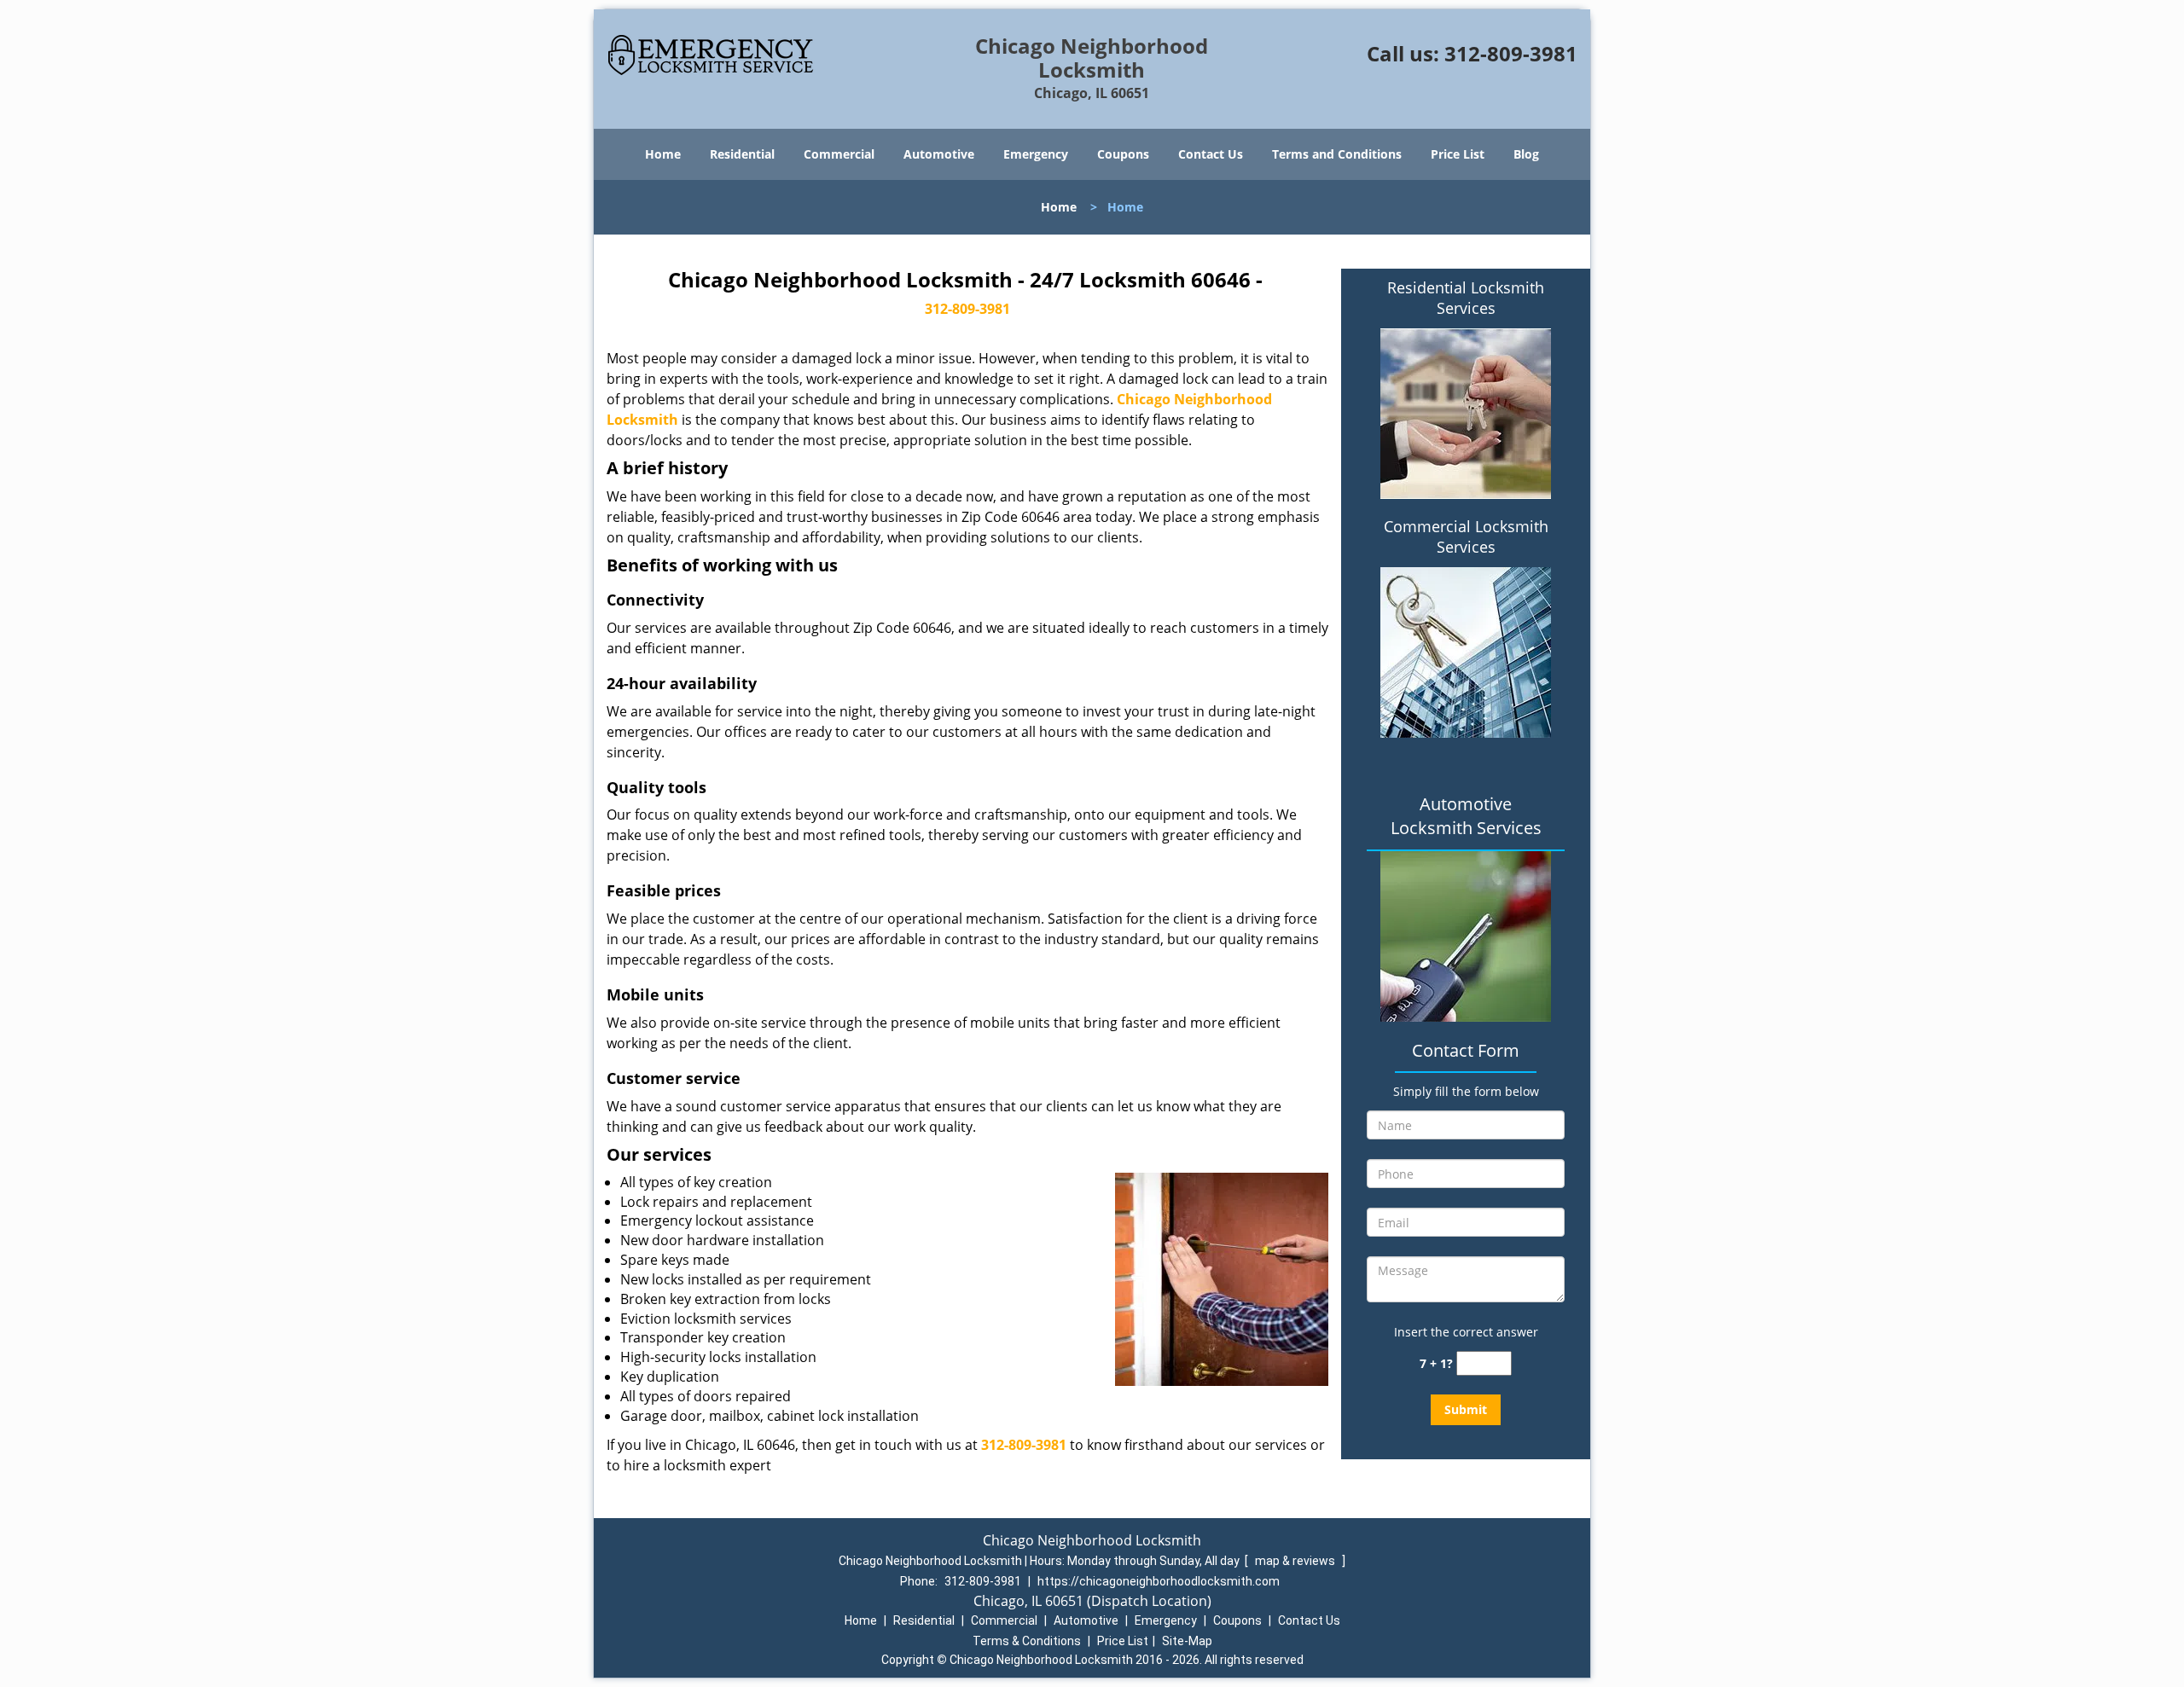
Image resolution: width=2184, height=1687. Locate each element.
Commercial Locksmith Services (1466, 536)
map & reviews (1296, 1561)
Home (663, 154)
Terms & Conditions (1027, 1641)
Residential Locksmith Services (1466, 298)
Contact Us (1211, 154)
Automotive (939, 154)
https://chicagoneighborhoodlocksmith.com (1159, 1581)
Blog (1526, 154)
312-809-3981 (1511, 53)
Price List (1458, 154)
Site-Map (1187, 1641)
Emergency (1036, 154)
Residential (742, 154)
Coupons (1123, 154)
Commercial (839, 154)
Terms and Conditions (1337, 154)
